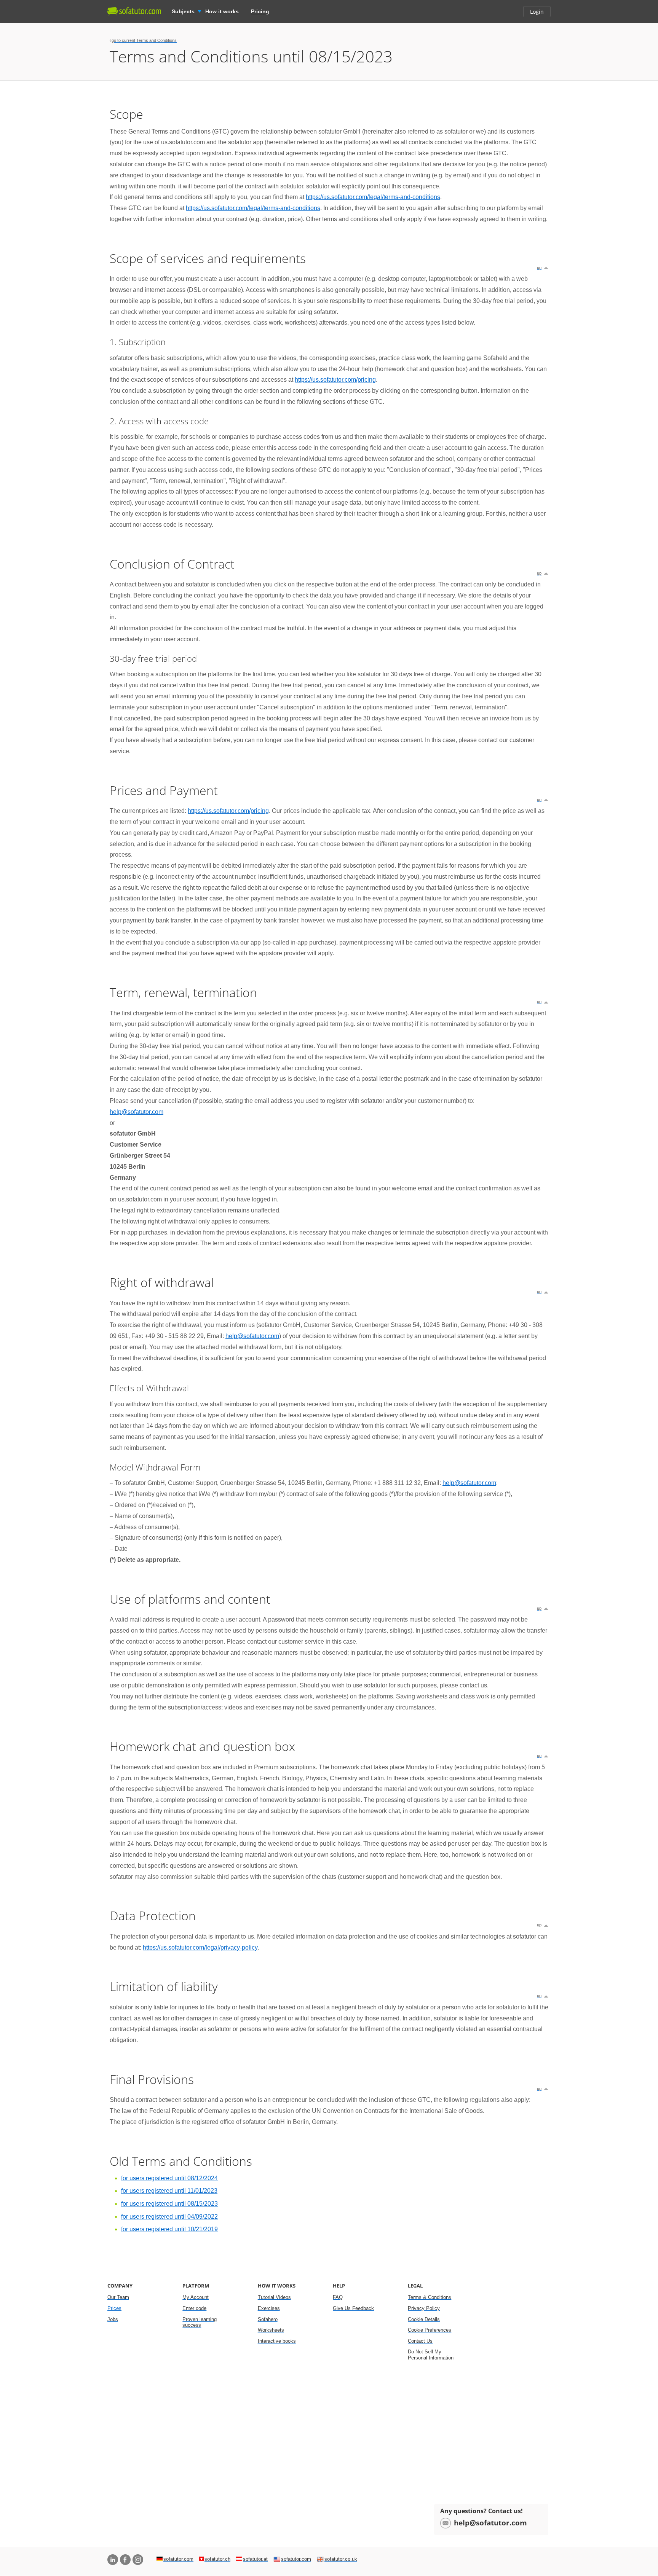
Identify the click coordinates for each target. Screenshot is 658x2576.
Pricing (260, 11)
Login (537, 12)
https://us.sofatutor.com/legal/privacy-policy (200, 1948)
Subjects (183, 11)
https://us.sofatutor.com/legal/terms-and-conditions (373, 197)
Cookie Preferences (430, 2330)
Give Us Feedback (353, 2308)
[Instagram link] (138, 2560)
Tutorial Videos (274, 2297)
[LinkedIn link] (113, 2560)
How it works (222, 11)
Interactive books (277, 2341)
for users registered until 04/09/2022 (169, 2217)
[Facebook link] (125, 2560)
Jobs (113, 2319)
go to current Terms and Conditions (144, 40)
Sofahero (268, 2319)
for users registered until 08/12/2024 (169, 2178)
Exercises (269, 2308)
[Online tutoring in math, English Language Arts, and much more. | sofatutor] (134, 11)
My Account (196, 2297)
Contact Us (420, 2341)
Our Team (118, 2297)
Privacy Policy (424, 2308)
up (539, 268)
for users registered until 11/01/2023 (169, 2191)
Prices (114, 2308)
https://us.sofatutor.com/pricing (335, 380)
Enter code (194, 2308)
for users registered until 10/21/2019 (169, 2229)
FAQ (338, 2297)
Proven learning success (200, 2322)
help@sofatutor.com (137, 1112)
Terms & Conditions (430, 2297)
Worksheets (271, 2330)
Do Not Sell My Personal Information (431, 2355)
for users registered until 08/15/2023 (169, 2204)
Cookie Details (424, 2319)
